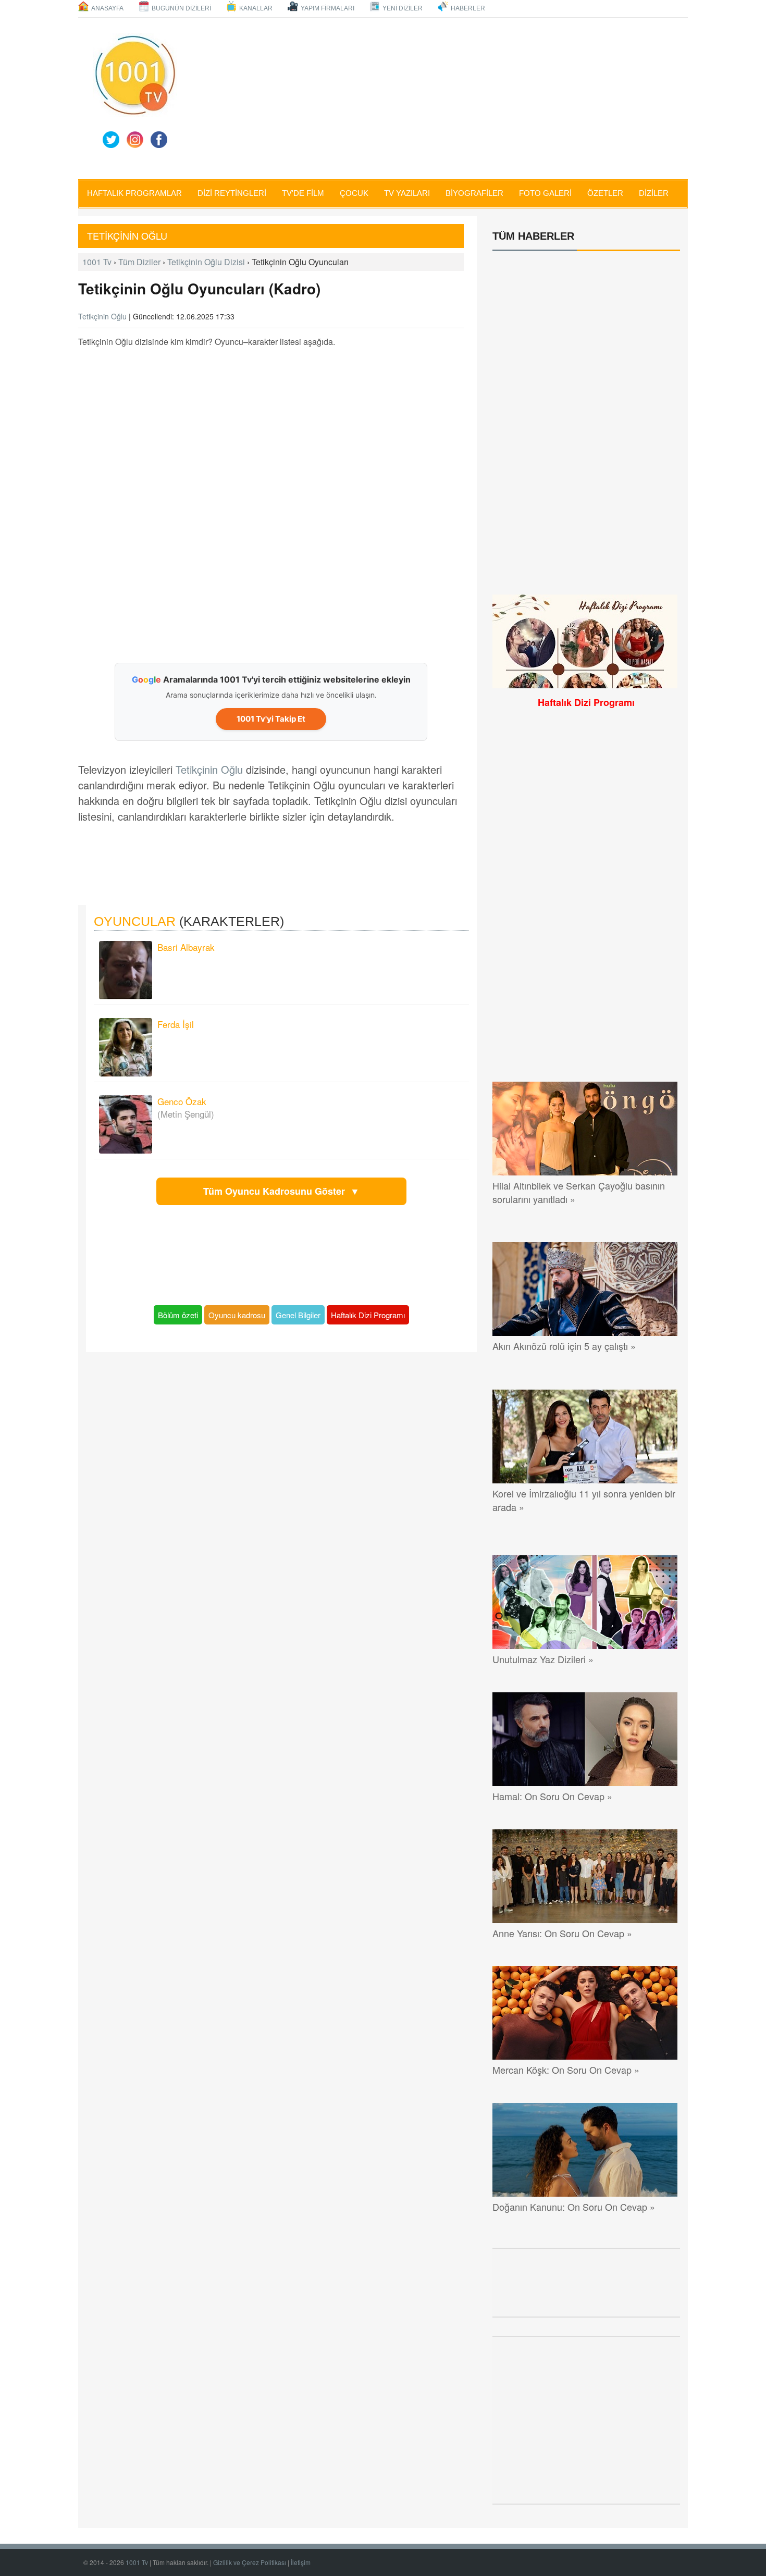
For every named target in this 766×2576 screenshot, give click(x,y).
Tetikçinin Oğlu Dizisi (206, 262)
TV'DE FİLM (303, 193)
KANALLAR (256, 8)
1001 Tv (97, 262)
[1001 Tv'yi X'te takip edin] (111, 140)
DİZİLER (654, 193)
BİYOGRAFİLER (474, 193)
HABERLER (468, 8)
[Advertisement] (456, 98)
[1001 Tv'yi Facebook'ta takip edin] (159, 140)
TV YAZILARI (407, 193)
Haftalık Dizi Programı (368, 1315)
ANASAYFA (107, 8)
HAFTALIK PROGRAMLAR (134, 193)
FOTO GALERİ (545, 193)
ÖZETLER (605, 193)
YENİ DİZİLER (403, 8)
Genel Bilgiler (298, 1315)
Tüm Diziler (139, 262)
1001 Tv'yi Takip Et (271, 719)
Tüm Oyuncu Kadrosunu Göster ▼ (281, 1191)
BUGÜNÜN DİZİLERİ (181, 8)
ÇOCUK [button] (354, 193)
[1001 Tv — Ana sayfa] (135, 75)
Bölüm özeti (178, 1315)
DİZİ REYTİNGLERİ (232, 193)
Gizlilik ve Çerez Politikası (250, 2562)
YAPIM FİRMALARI (328, 8)
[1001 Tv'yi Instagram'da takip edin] (135, 140)
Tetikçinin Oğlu (128, 236)
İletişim (301, 2562)
